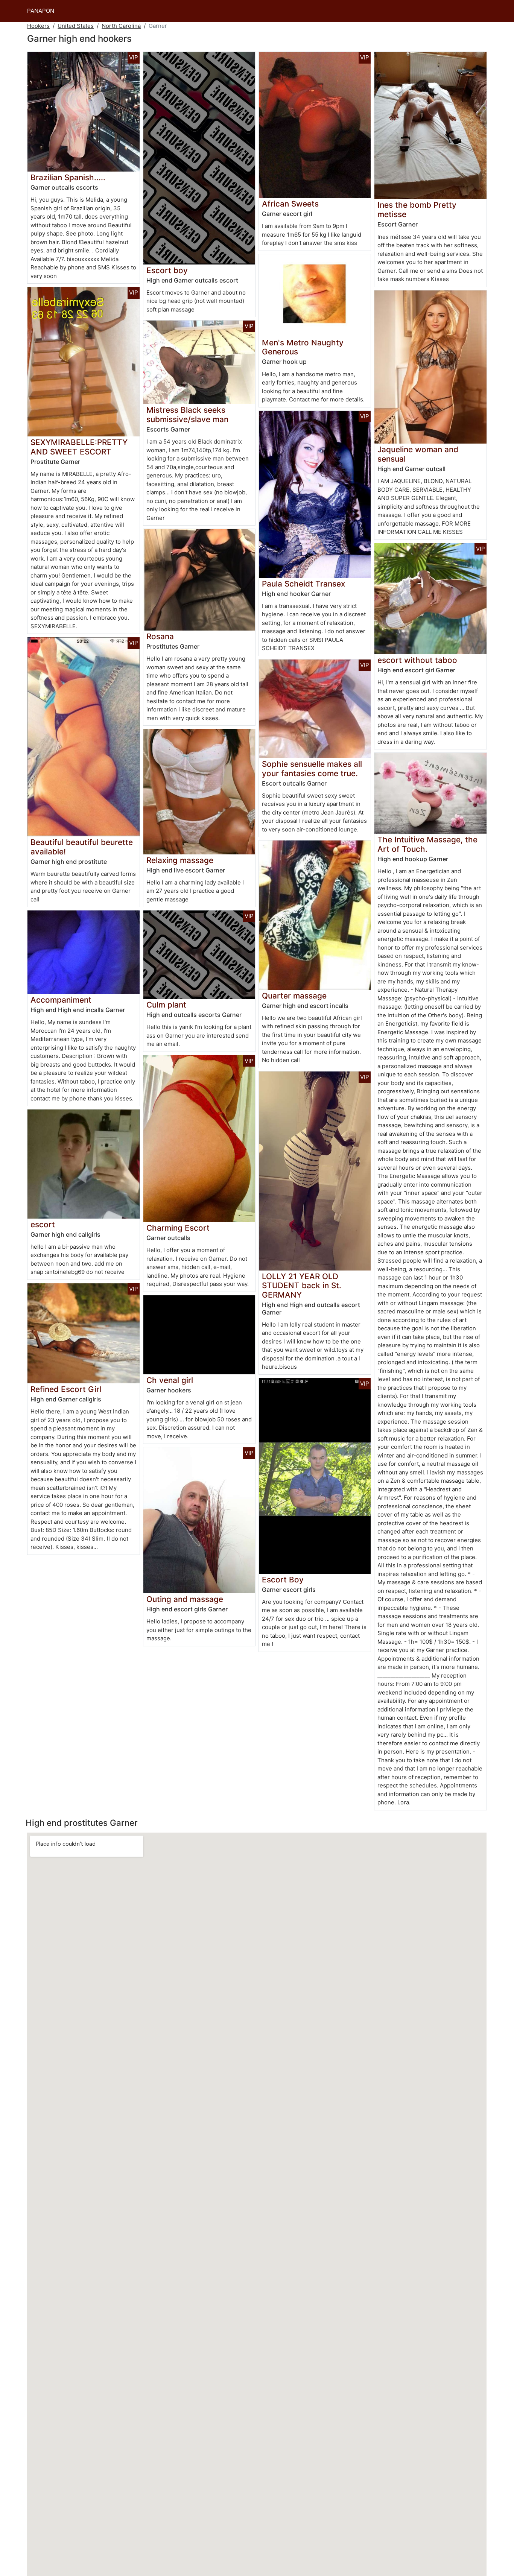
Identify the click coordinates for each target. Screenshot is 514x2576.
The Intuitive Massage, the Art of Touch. (427, 844)
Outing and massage (185, 1599)
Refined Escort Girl (66, 1389)
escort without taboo (417, 660)
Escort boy (167, 270)
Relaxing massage (180, 860)
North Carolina (121, 26)
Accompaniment (61, 1000)
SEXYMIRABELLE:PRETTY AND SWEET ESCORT (79, 447)
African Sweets (290, 204)
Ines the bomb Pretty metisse (417, 210)
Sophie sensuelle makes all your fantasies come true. (312, 769)
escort (43, 1224)
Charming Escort (178, 1228)
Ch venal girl (170, 1380)
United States (76, 26)
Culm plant (166, 1005)
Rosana (160, 636)
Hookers (38, 26)
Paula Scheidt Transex (303, 584)
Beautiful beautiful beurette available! (82, 847)
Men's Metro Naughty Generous (303, 347)
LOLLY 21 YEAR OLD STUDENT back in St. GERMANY (302, 1286)
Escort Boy (283, 1580)
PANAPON (41, 11)
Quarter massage (294, 996)
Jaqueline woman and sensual (418, 454)
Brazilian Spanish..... (68, 177)
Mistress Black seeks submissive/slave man (187, 415)
